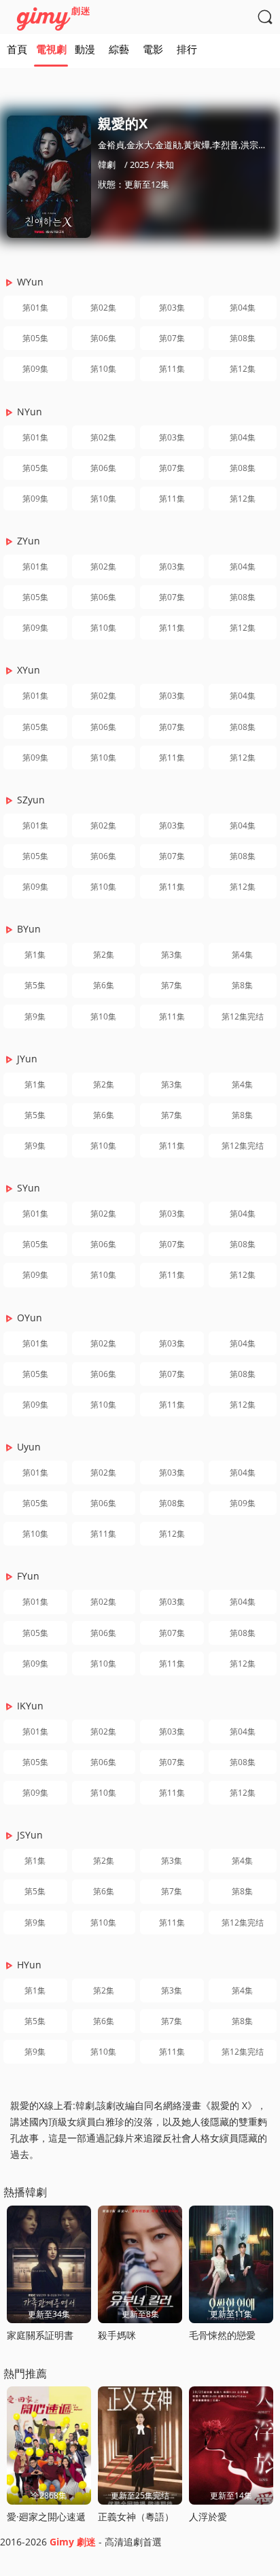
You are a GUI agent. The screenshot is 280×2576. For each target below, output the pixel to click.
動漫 (85, 49)
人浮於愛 (208, 2517)
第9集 (35, 1016)
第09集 (35, 369)
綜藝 (119, 49)
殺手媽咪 (117, 2335)
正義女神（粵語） (136, 2517)
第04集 (243, 308)
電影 (153, 49)
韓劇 (107, 164)
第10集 (103, 369)
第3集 (172, 955)
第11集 (172, 369)
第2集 (104, 955)
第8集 (242, 985)
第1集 (35, 955)
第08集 (243, 338)
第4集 (242, 955)
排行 (187, 49)
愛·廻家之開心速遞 (46, 2517)
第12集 (243, 369)
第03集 (172, 308)
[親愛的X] (49, 177)
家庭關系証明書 (40, 2335)
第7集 (172, 985)
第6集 (104, 985)
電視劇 (51, 49)
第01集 (35, 308)
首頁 (17, 49)
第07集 (172, 338)
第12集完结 (243, 1016)
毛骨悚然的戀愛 (222, 2335)
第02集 (103, 308)
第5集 (35, 985)
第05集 (35, 338)
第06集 (103, 338)
